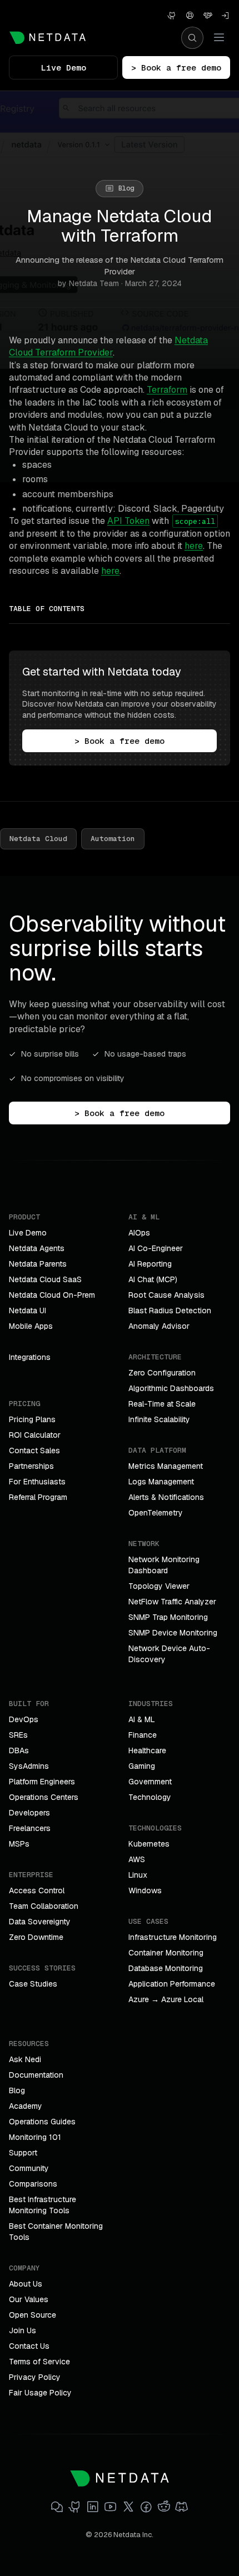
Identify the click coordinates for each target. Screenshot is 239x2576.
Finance (143, 1735)
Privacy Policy (35, 2377)
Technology (150, 1797)
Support (23, 2153)
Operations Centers (44, 1797)
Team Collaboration (44, 1906)
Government (150, 1782)
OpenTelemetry (156, 1513)
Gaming (142, 1766)
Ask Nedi (25, 2059)
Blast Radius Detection (170, 1310)
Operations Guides (42, 2122)
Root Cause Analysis (166, 1295)
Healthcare (147, 1750)
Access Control (37, 1890)
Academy (26, 2106)
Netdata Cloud (38, 839)
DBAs (19, 1750)
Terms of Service (39, 2362)
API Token (128, 521)
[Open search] (192, 38)
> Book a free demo (176, 67)
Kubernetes (149, 1844)
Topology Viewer (159, 1586)
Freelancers (30, 1828)
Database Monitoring (166, 1968)
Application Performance (172, 1984)
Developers (29, 1813)
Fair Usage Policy (40, 2393)
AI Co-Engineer (156, 1248)
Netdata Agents (37, 1248)
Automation (113, 839)
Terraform (167, 390)
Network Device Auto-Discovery (169, 1654)
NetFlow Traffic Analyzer (172, 1602)
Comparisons (33, 2184)
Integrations (30, 1357)
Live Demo (64, 67)
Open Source (33, 2315)
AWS (137, 1859)
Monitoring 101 (35, 2137)
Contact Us (29, 2346)
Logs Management (161, 1482)
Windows (145, 1890)
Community (29, 2168)
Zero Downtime (36, 1937)
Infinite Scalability (159, 1419)
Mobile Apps (31, 1326)
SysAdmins (29, 1766)
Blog (17, 2090)
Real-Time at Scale (162, 1404)
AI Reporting (150, 1264)
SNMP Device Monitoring (173, 1633)
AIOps (139, 1233)
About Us (26, 2284)
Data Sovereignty (40, 1922)
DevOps (24, 1719)
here (194, 546)
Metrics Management (166, 1466)
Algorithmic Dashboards (171, 1388)
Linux (138, 1875)
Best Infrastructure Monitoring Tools (43, 2205)
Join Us (23, 2330)
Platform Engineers (42, 1782)
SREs (18, 1735)
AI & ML (142, 1719)
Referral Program (38, 1497)
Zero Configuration (162, 1373)
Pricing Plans (32, 1419)
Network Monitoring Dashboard (164, 1565)
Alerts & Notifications (166, 1497)
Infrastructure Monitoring (173, 1937)
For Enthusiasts (37, 1482)
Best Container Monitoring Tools (56, 2232)
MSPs (19, 1844)
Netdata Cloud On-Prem (52, 1295)
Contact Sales (34, 1450)
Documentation (36, 2075)
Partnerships (31, 1466)
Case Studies (33, 1984)
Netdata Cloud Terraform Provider (108, 346)
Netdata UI (28, 1310)
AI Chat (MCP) (153, 1279)
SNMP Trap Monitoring (168, 1617)
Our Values (29, 2299)
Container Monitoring (166, 1953)
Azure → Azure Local (166, 1999)
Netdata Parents (38, 1264)
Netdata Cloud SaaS (45, 1279)
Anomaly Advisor (159, 1326)
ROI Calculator (35, 1435)
